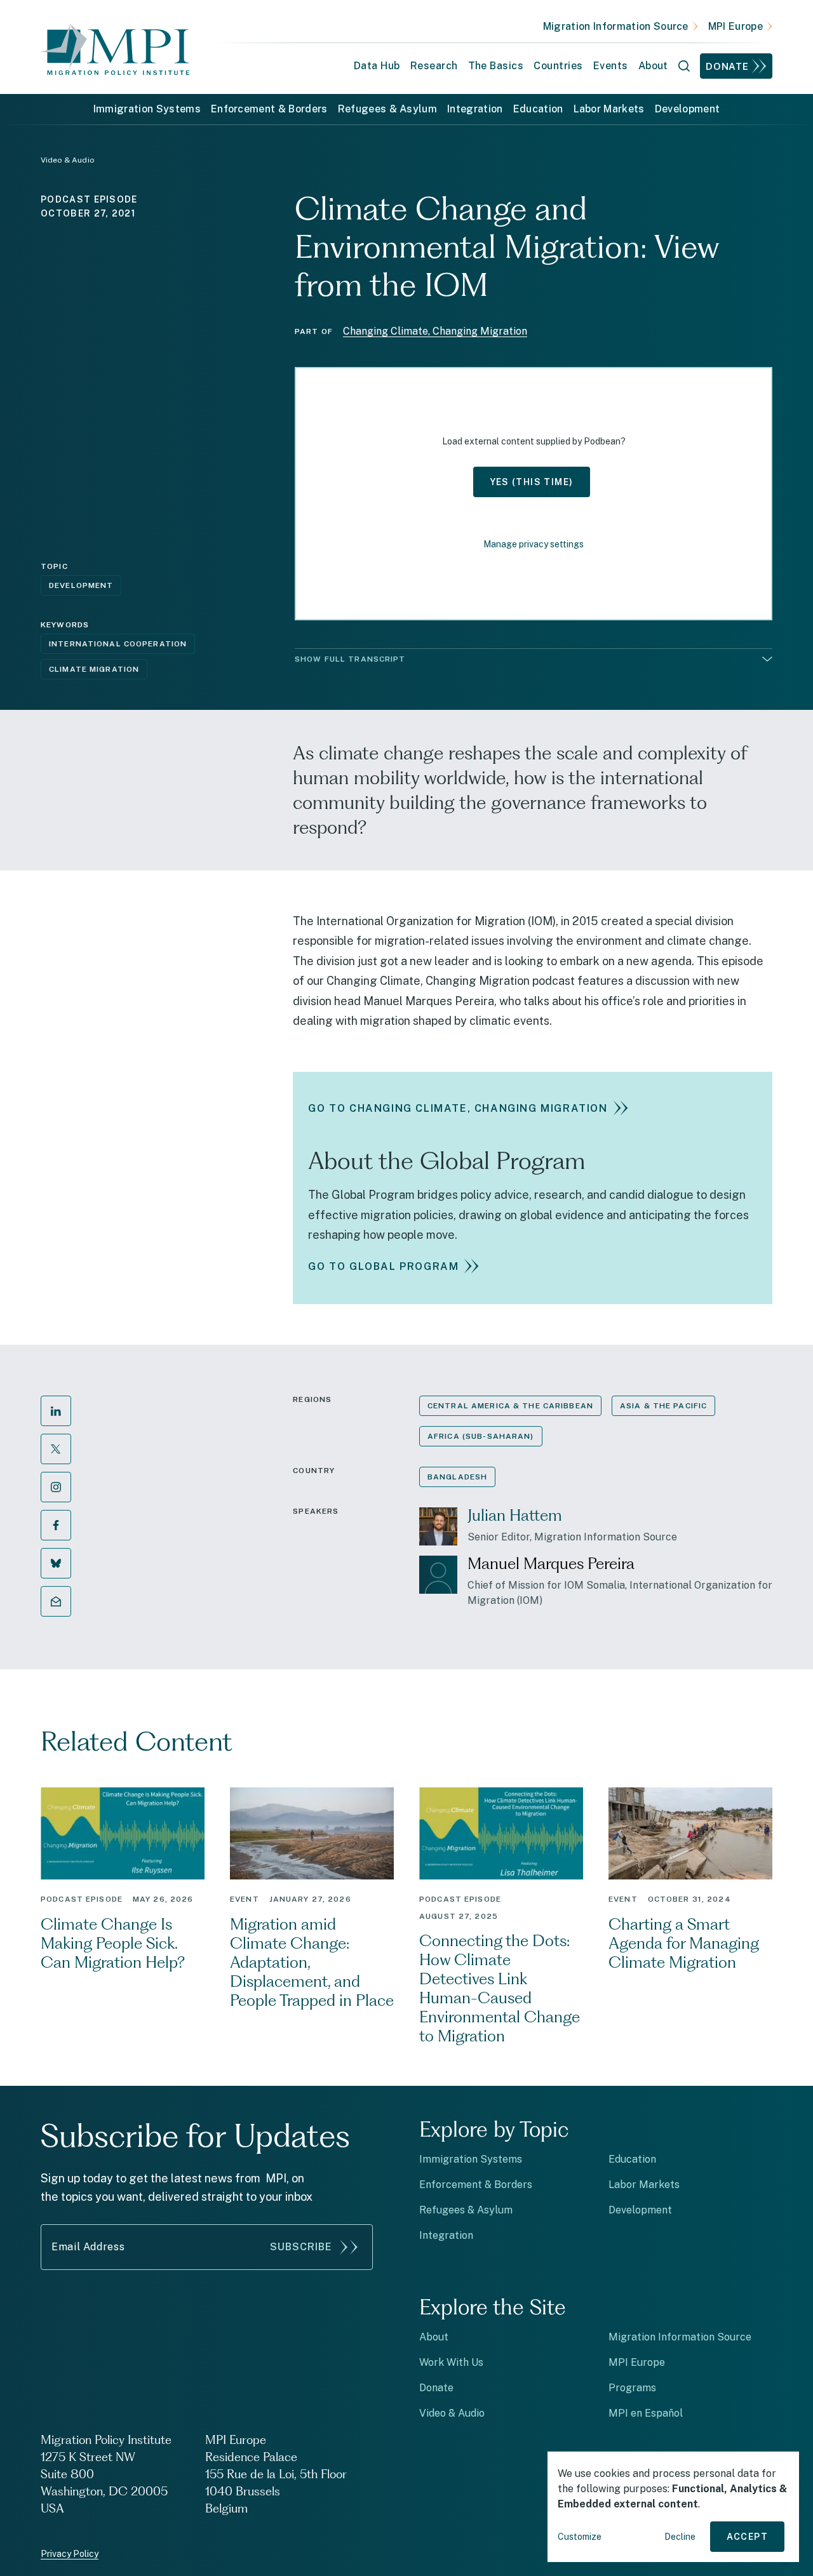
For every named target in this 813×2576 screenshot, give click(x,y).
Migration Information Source (616, 26)
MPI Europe (736, 26)
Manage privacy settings (534, 544)
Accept (747, 2537)
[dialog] (673, 2507)
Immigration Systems (147, 109)
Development (688, 109)
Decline (680, 2537)
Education (538, 109)
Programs (632, 2388)
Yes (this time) (532, 482)
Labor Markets (609, 109)
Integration (475, 109)
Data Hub (377, 66)
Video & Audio (452, 2413)
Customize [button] (580, 2537)
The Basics (496, 66)
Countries (558, 66)
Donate (727, 66)
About (434, 2337)
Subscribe (301, 2247)
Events (611, 66)
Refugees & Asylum (387, 109)
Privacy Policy (70, 2554)
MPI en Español (646, 2413)
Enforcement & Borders (269, 109)
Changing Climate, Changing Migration (435, 331)
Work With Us (451, 2362)
